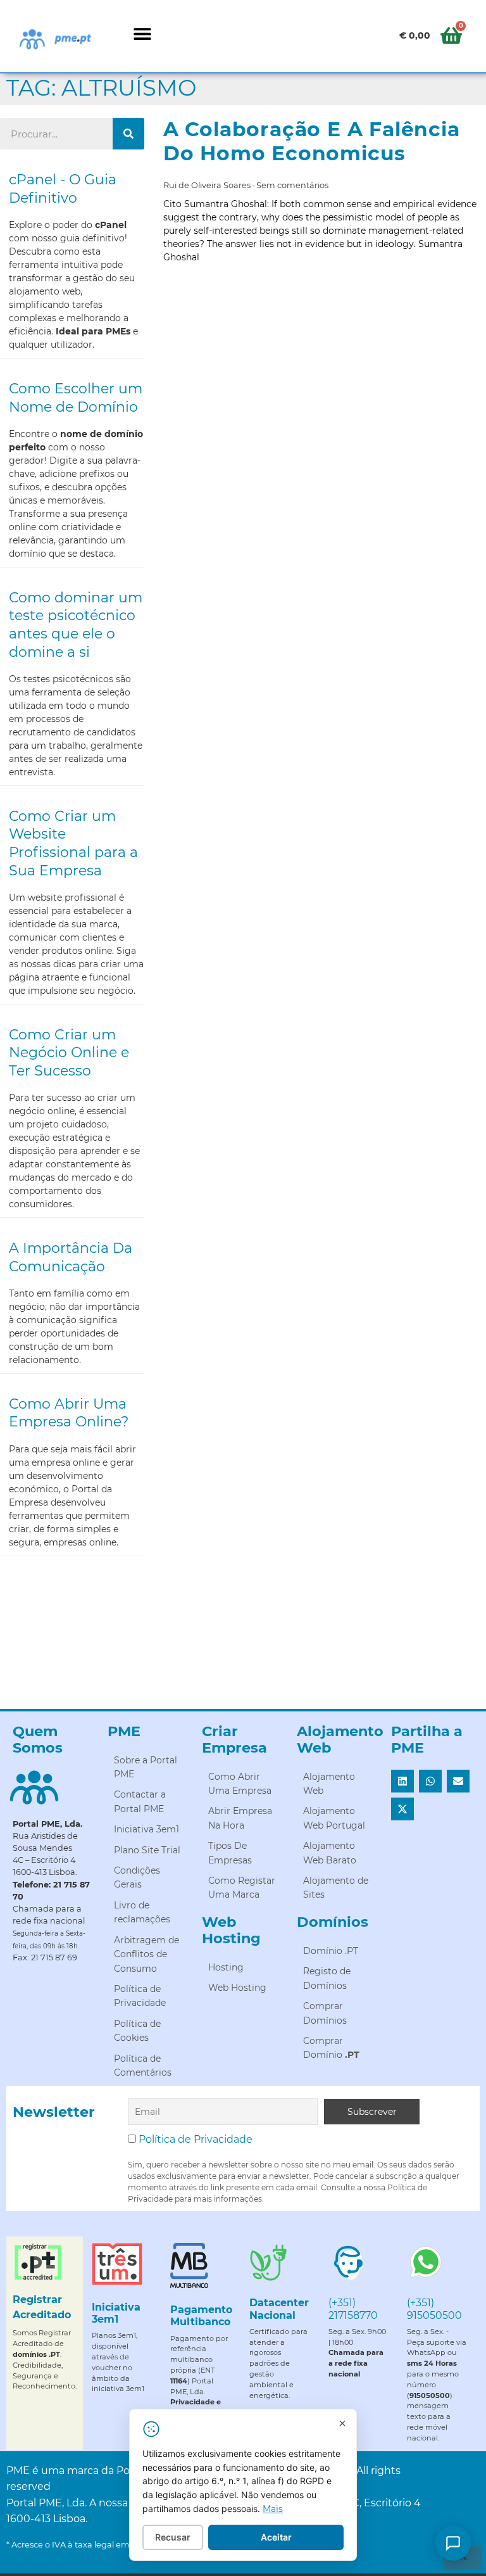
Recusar (173, 2537)
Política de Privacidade (196, 2139)
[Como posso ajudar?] (453, 2543)
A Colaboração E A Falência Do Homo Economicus (312, 141)
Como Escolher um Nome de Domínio (76, 398)
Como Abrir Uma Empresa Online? (69, 1413)
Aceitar (276, 2537)
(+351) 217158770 (353, 2309)
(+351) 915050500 (434, 2309)
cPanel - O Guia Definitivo (63, 189)
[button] (142, 33)
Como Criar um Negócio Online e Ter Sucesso (69, 1053)
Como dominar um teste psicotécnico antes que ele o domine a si (76, 625)
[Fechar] (342, 2423)
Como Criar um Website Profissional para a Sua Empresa (73, 843)
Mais (273, 2509)
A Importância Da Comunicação (71, 1257)
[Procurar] (128, 134)
